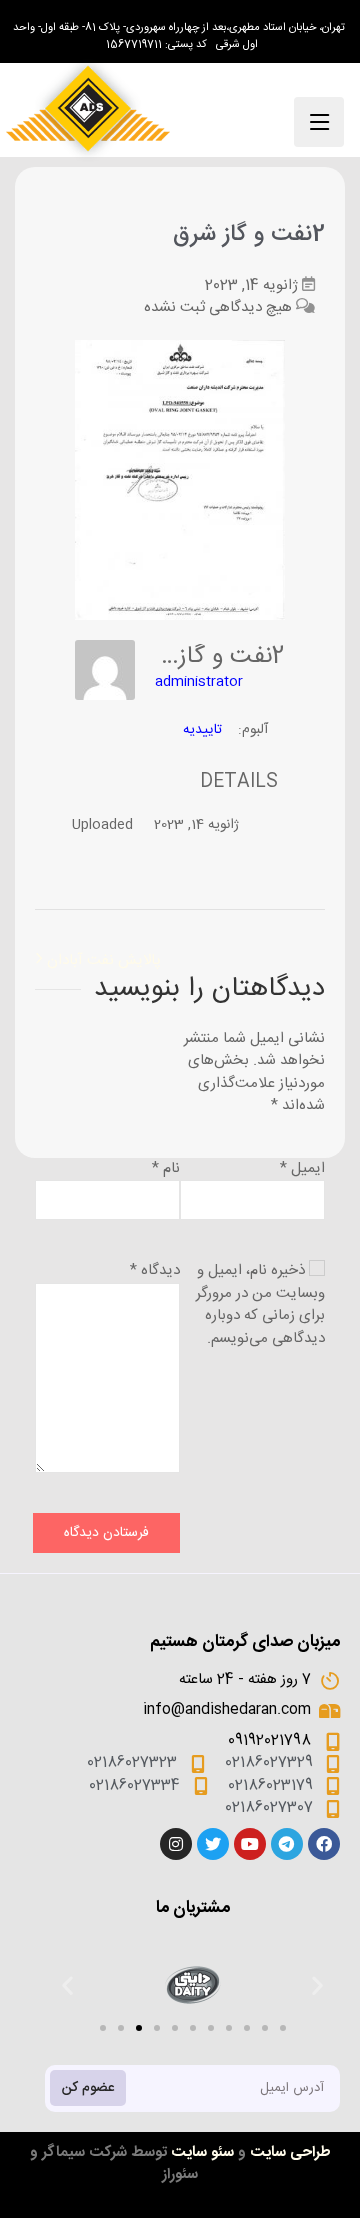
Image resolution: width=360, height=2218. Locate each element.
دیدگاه (155, 1270)
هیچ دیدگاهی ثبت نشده (218, 307)
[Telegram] (287, 1844)
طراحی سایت (290, 2152)
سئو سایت (202, 2152)
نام (166, 1168)
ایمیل (302, 1168)
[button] (103, 2028)
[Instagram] (176, 1844)
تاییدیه (202, 730)
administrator (199, 682)
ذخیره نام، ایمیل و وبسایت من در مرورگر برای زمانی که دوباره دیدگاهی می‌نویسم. (260, 1304)
